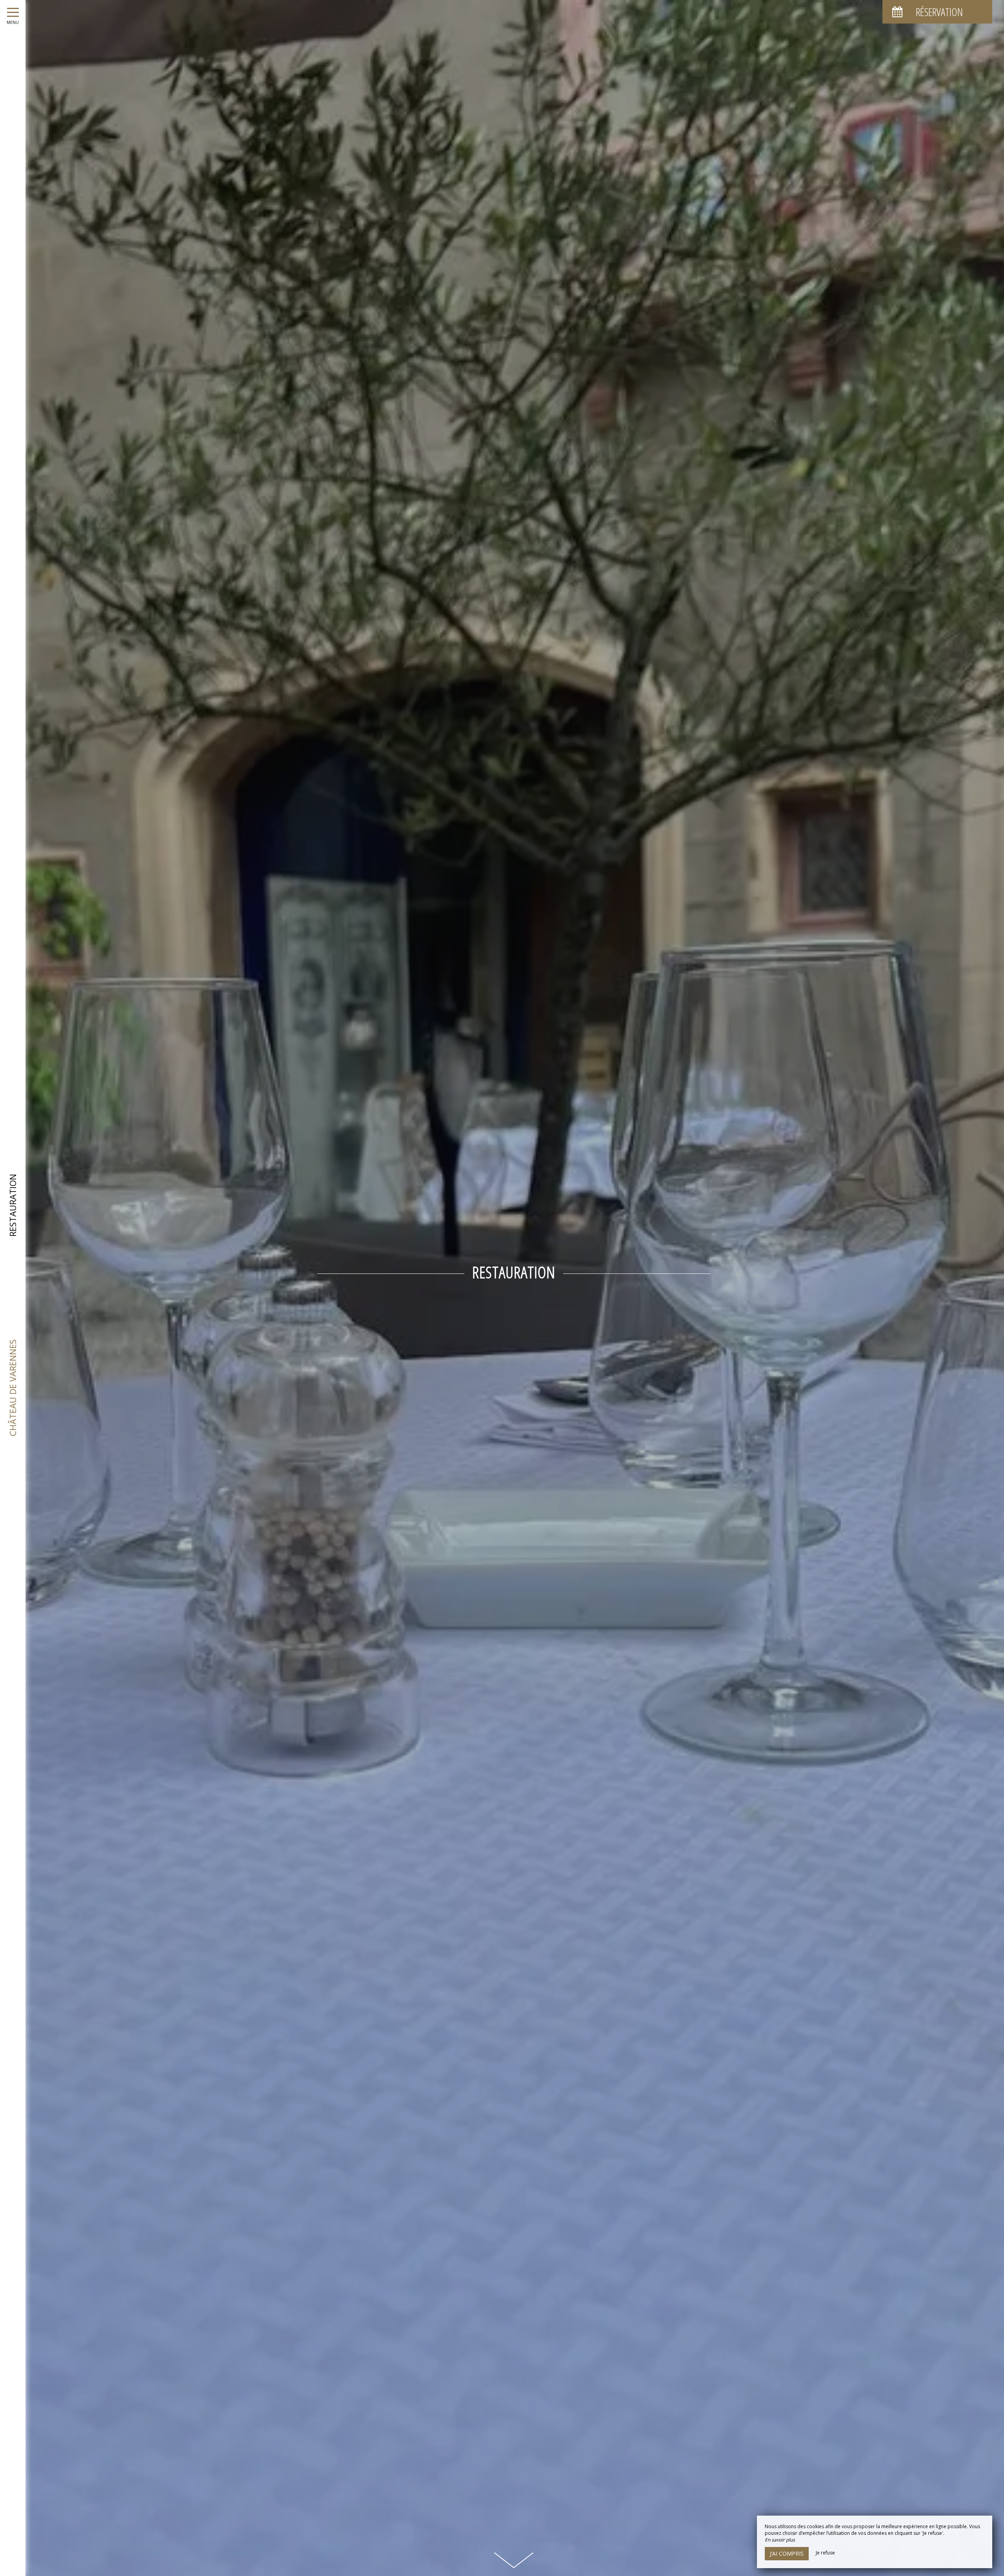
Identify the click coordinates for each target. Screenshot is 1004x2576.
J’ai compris (787, 2553)
